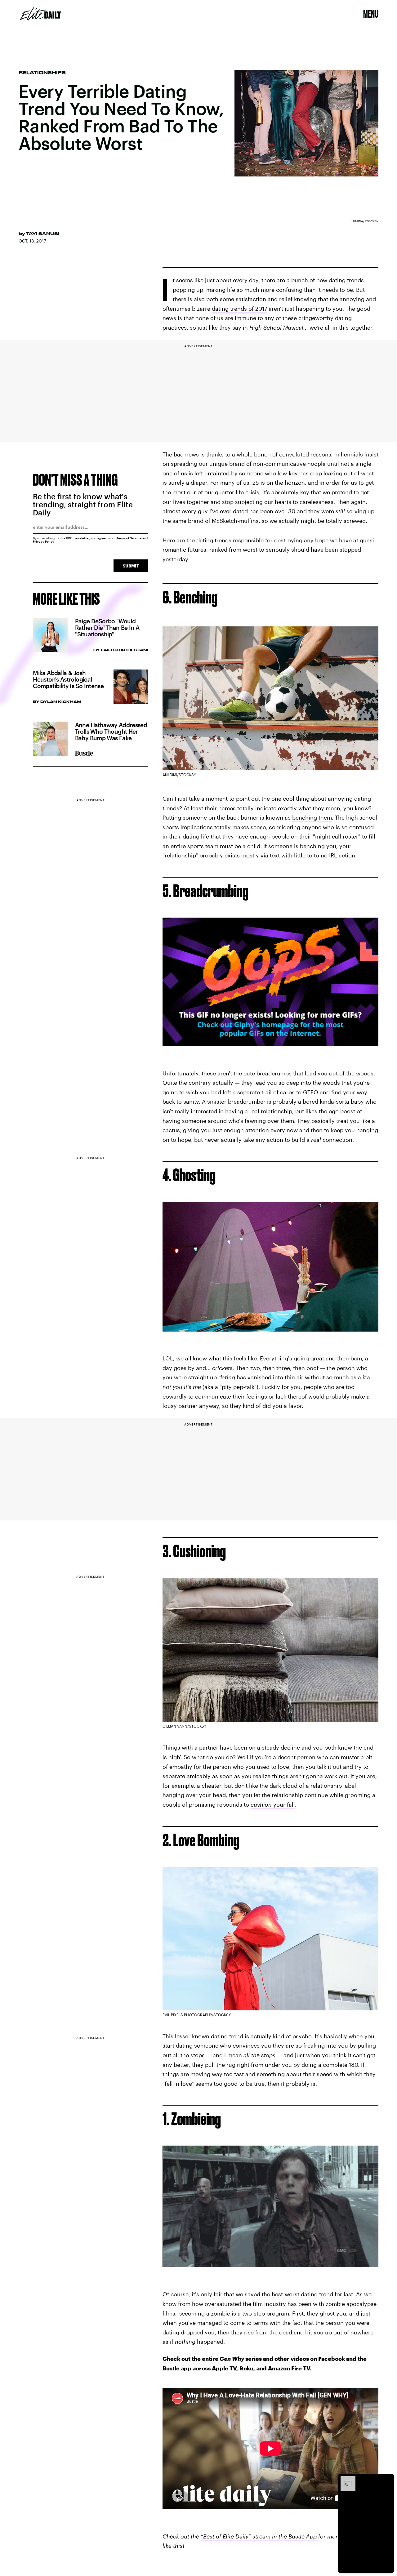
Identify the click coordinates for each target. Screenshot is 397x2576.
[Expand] (345, 2479)
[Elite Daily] (40, 14)
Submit (131, 566)
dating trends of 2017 (239, 309)
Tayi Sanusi (43, 234)
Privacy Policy (44, 541)
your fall (273, 1804)
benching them (312, 817)
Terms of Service (129, 538)
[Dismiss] (387, 2479)
